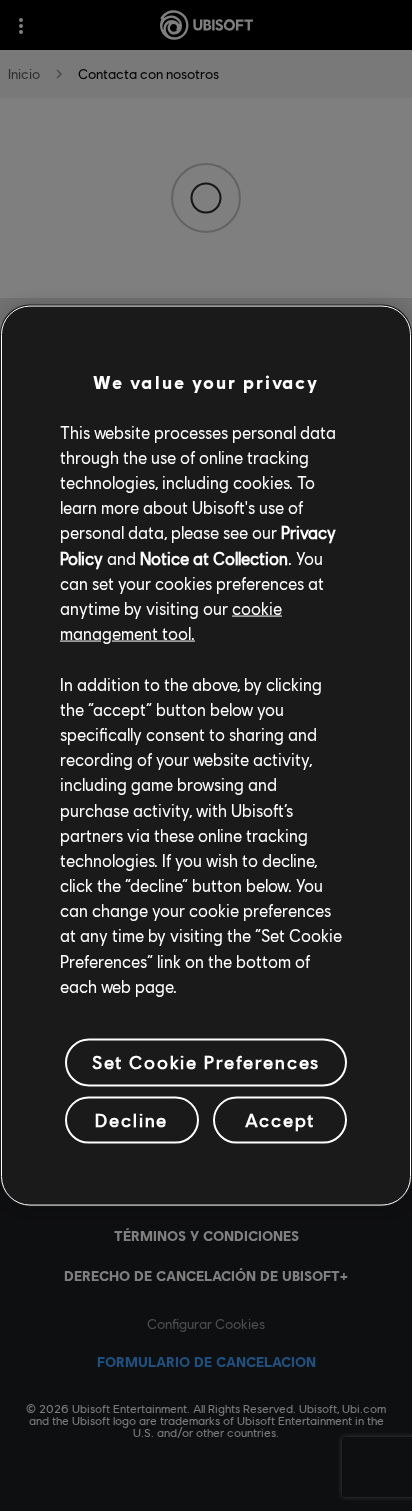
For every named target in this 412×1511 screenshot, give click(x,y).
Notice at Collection (214, 557)
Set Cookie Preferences (206, 1062)
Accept (280, 1119)
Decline (131, 1119)
